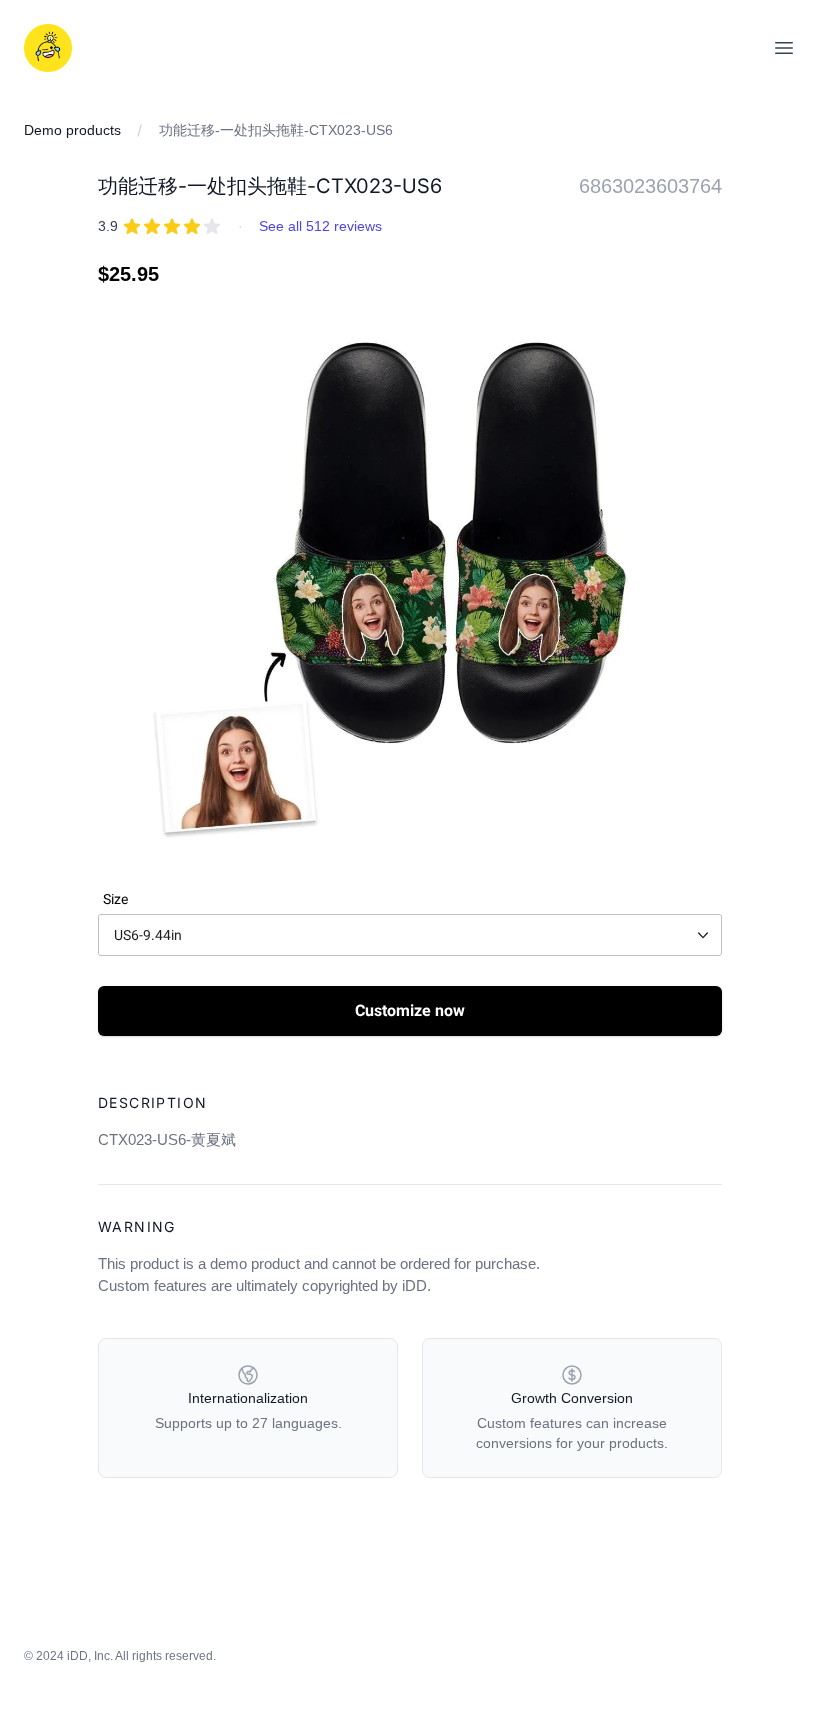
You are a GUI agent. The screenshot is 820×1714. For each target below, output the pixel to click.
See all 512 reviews (320, 226)
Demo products (72, 130)
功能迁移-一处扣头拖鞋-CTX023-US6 (276, 130)
